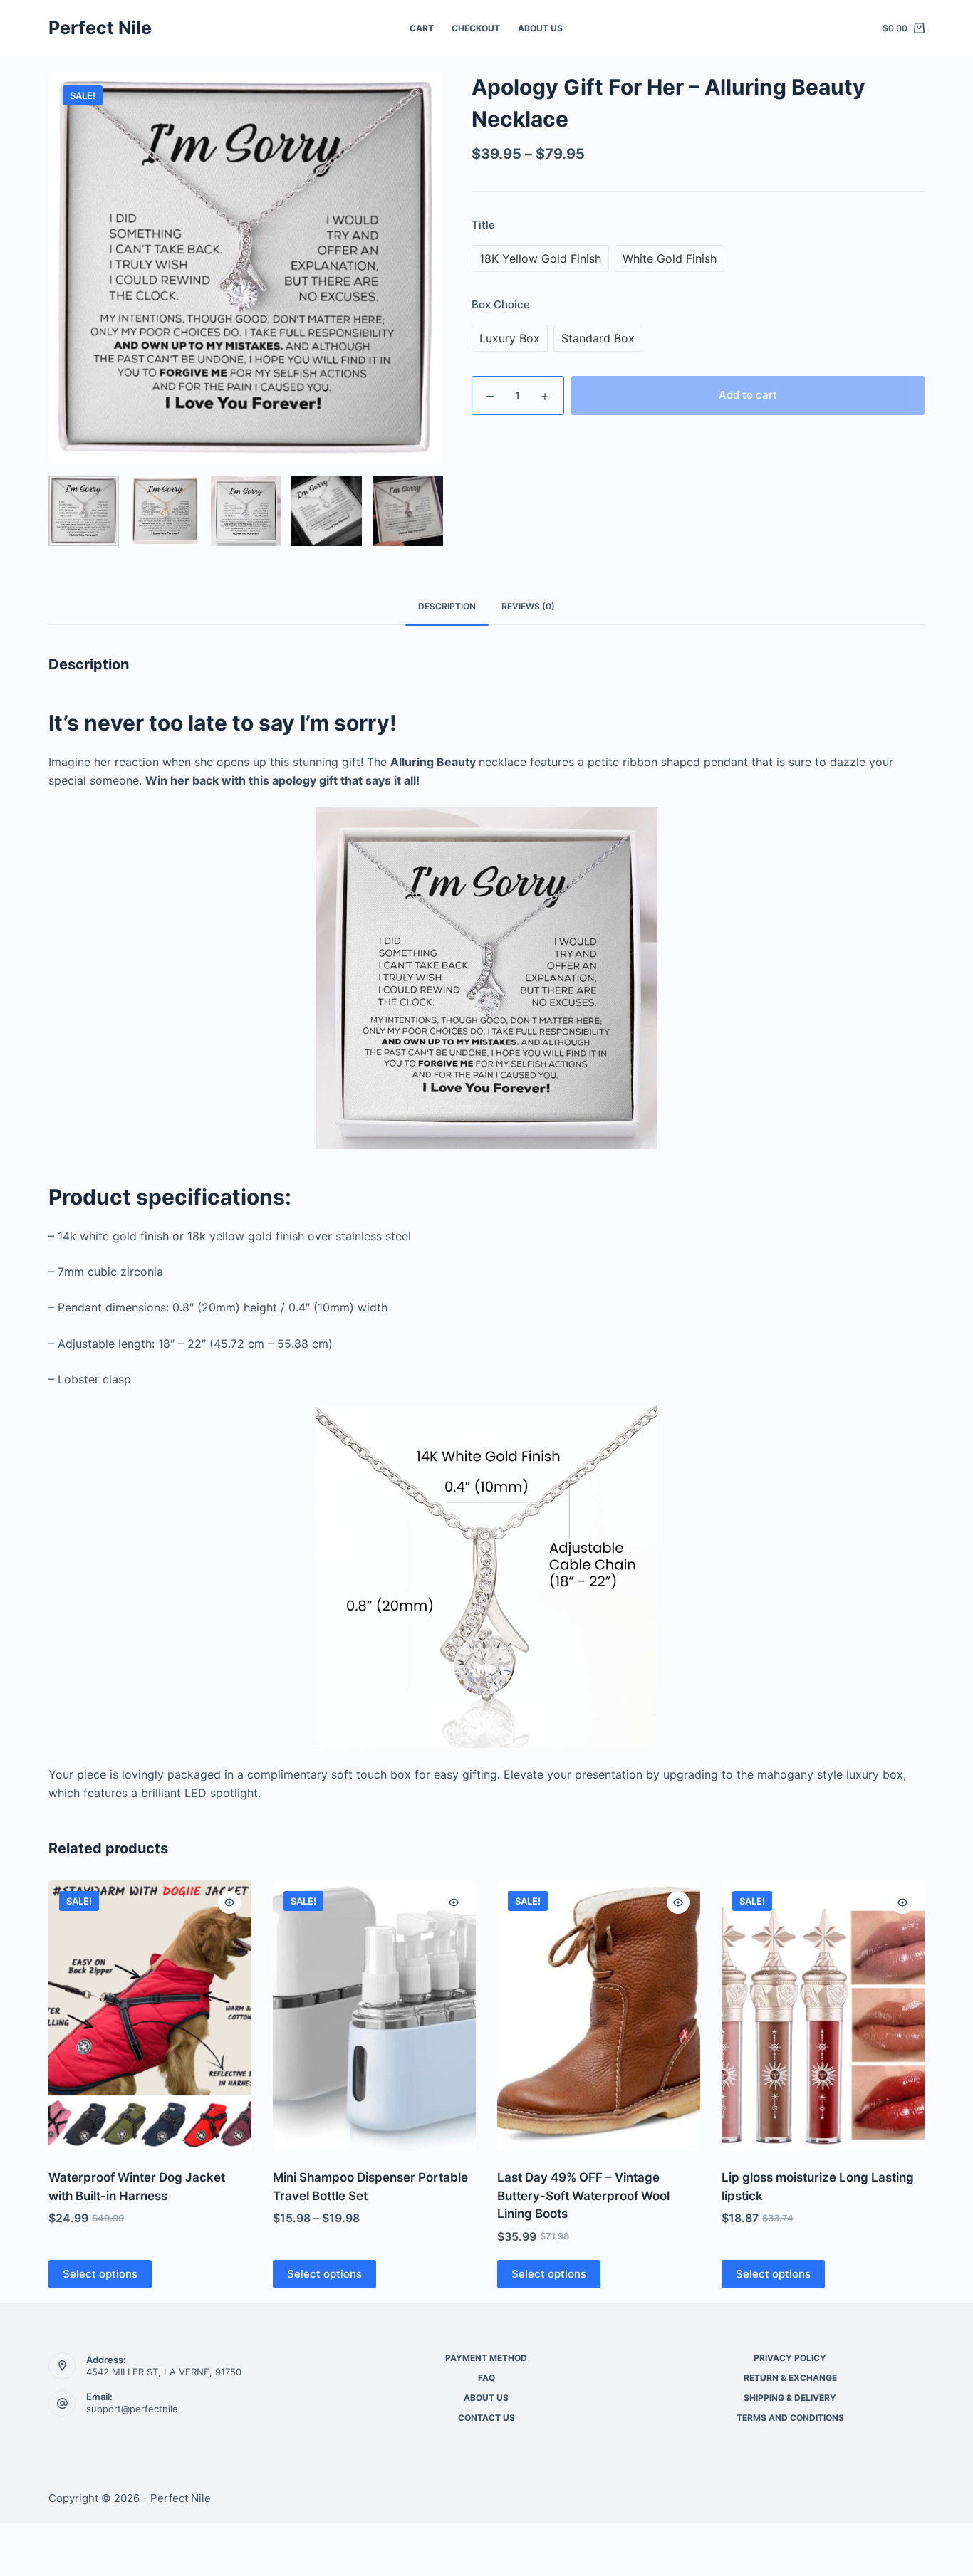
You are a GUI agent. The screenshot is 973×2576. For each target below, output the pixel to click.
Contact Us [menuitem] (486, 2418)
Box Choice (501, 304)
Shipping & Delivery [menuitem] (790, 2398)
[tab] (447, 607)
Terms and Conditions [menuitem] (790, 2418)
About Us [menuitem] (540, 28)
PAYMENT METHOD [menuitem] (486, 2358)
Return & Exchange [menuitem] (790, 2378)
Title (483, 225)
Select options (100, 2274)
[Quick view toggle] (229, 1902)
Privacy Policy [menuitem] (790, 2358)
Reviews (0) (528, 606)
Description (447, 606)
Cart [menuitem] (422, 28)
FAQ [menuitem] (486, 2378)
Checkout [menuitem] (476, 28)
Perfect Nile (100, 28)
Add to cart (748, 395)
